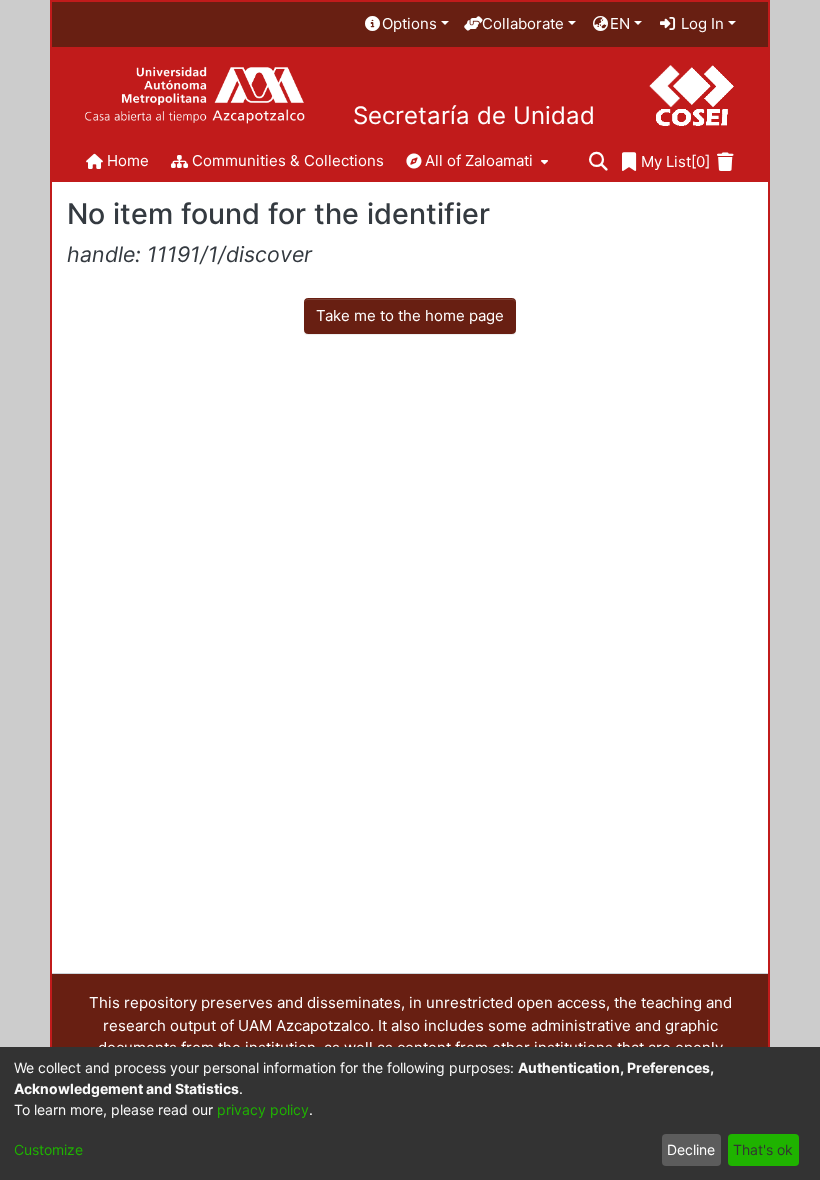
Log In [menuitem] (700, 23)
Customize (48, 1149)
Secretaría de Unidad (474, 116)
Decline (691, 1149)
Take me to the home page (410, 315)
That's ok (763, 1149)
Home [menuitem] (128, 160)
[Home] (194, 95)
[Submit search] (598, 162)
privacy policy (263, 1109)
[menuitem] (406, 24)
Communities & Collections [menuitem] (288, 160)
